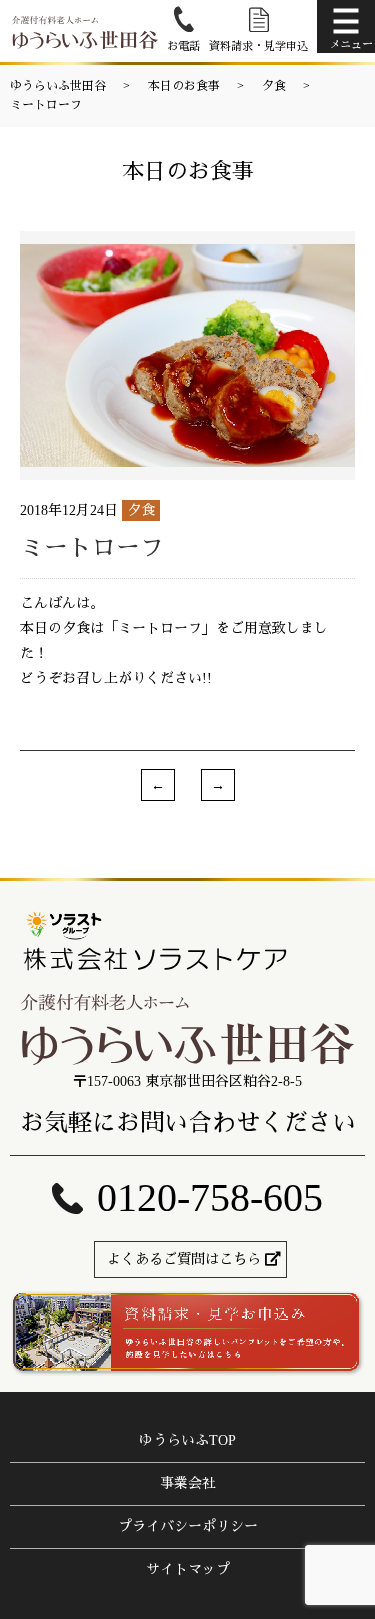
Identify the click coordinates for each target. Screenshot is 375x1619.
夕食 (274, 86)
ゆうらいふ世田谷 (58, 86)
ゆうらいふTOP (187, 1440)
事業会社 (188, 1483)
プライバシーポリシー (188, 1526)
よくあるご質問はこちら (184, 1259)
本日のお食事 (184, 86)
